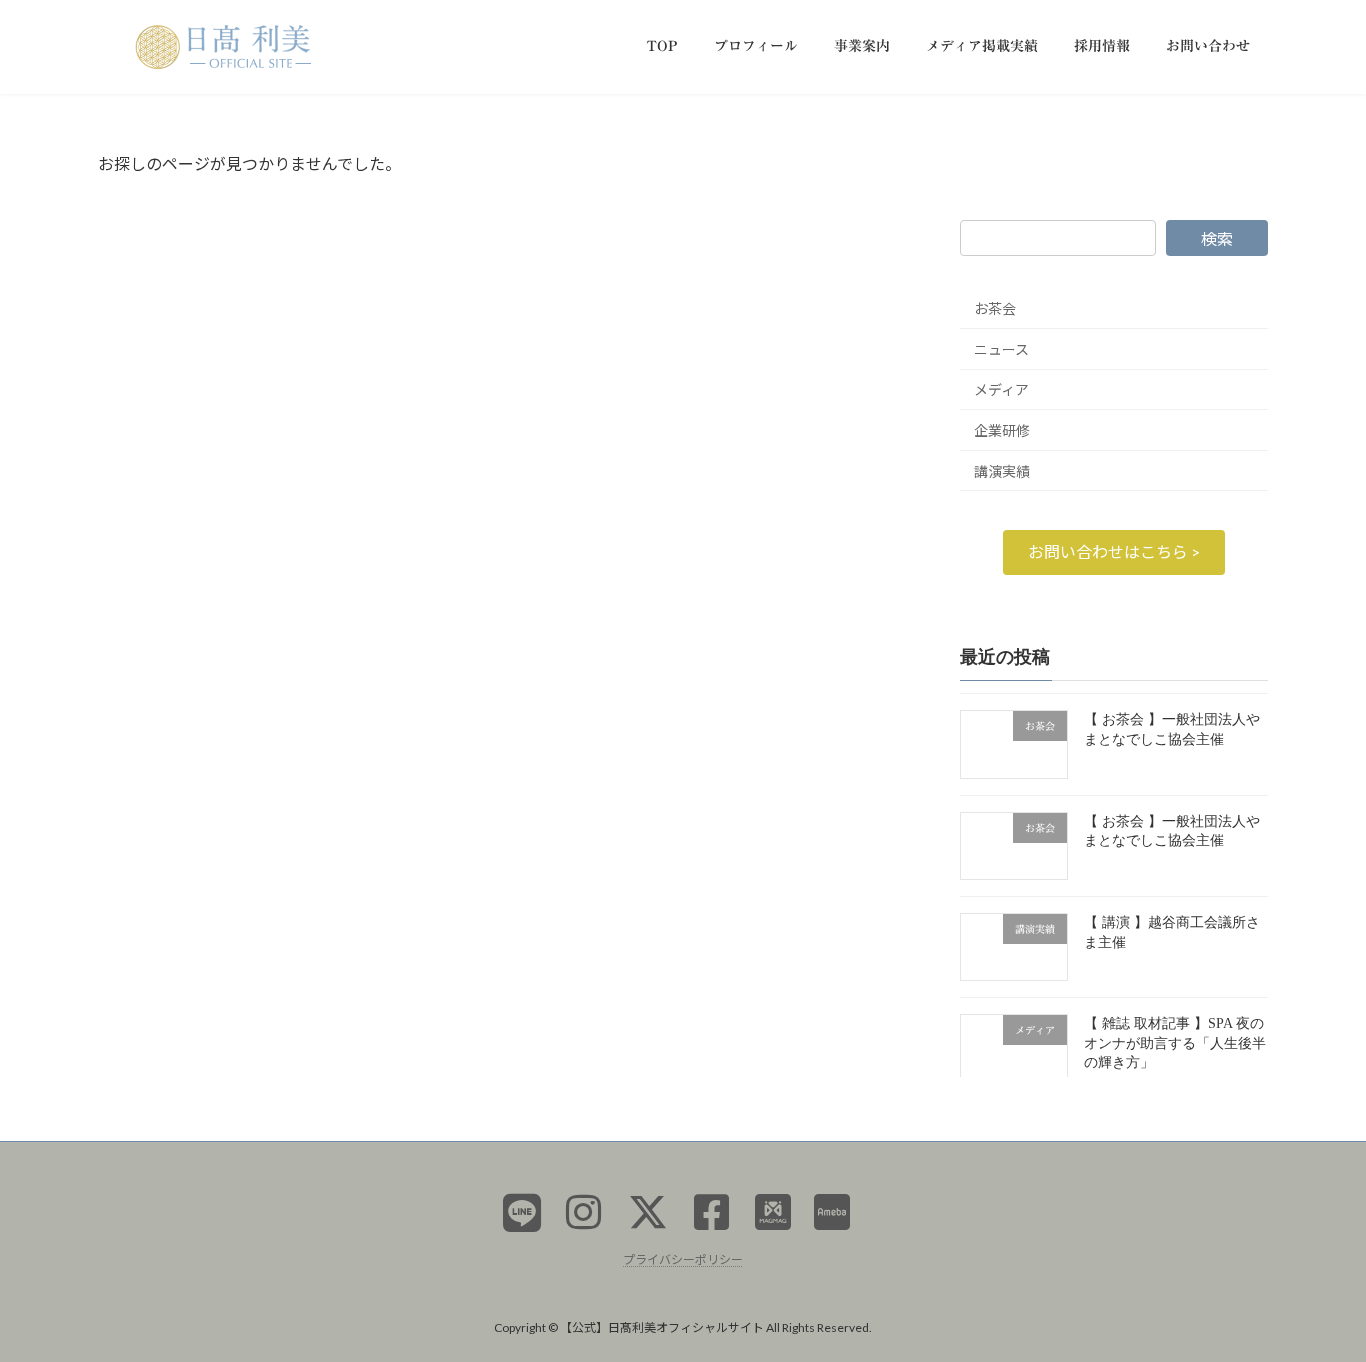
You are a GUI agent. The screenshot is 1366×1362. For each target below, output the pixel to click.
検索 (1217, 238)
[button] (1114, 551)
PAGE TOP (1315, 1302)
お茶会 (995, 308)
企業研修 (1002, 430)
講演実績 (1002, 470)
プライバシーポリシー (683, 1259)
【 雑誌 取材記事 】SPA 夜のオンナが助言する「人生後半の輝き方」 (1175, 1043)
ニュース (1001, 348)
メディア (1001, 389)
